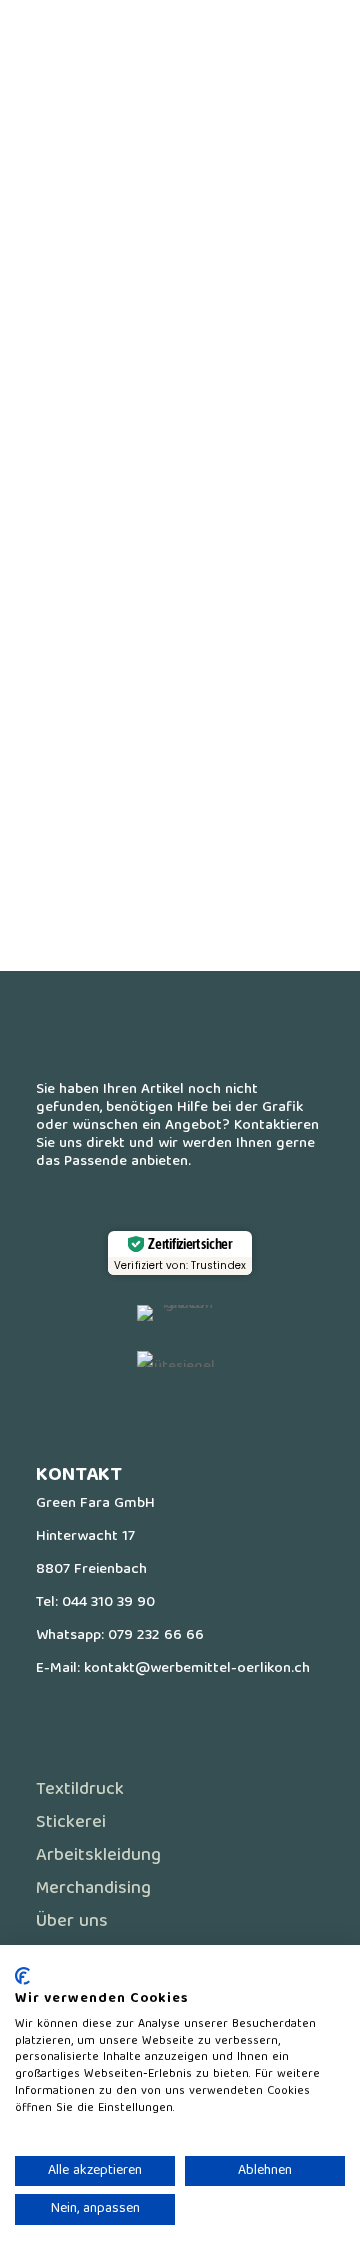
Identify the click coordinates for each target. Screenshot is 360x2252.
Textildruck (80, 1790)
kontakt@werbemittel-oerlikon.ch (197, 1669)
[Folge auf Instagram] (220, 1413)
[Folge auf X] (180, 1413)
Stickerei (71, 1823)
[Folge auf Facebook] (140, 1413)
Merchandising (93, 1889)
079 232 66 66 (156, 1636)
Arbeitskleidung (98, 1856)
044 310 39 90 (108, 1603)
